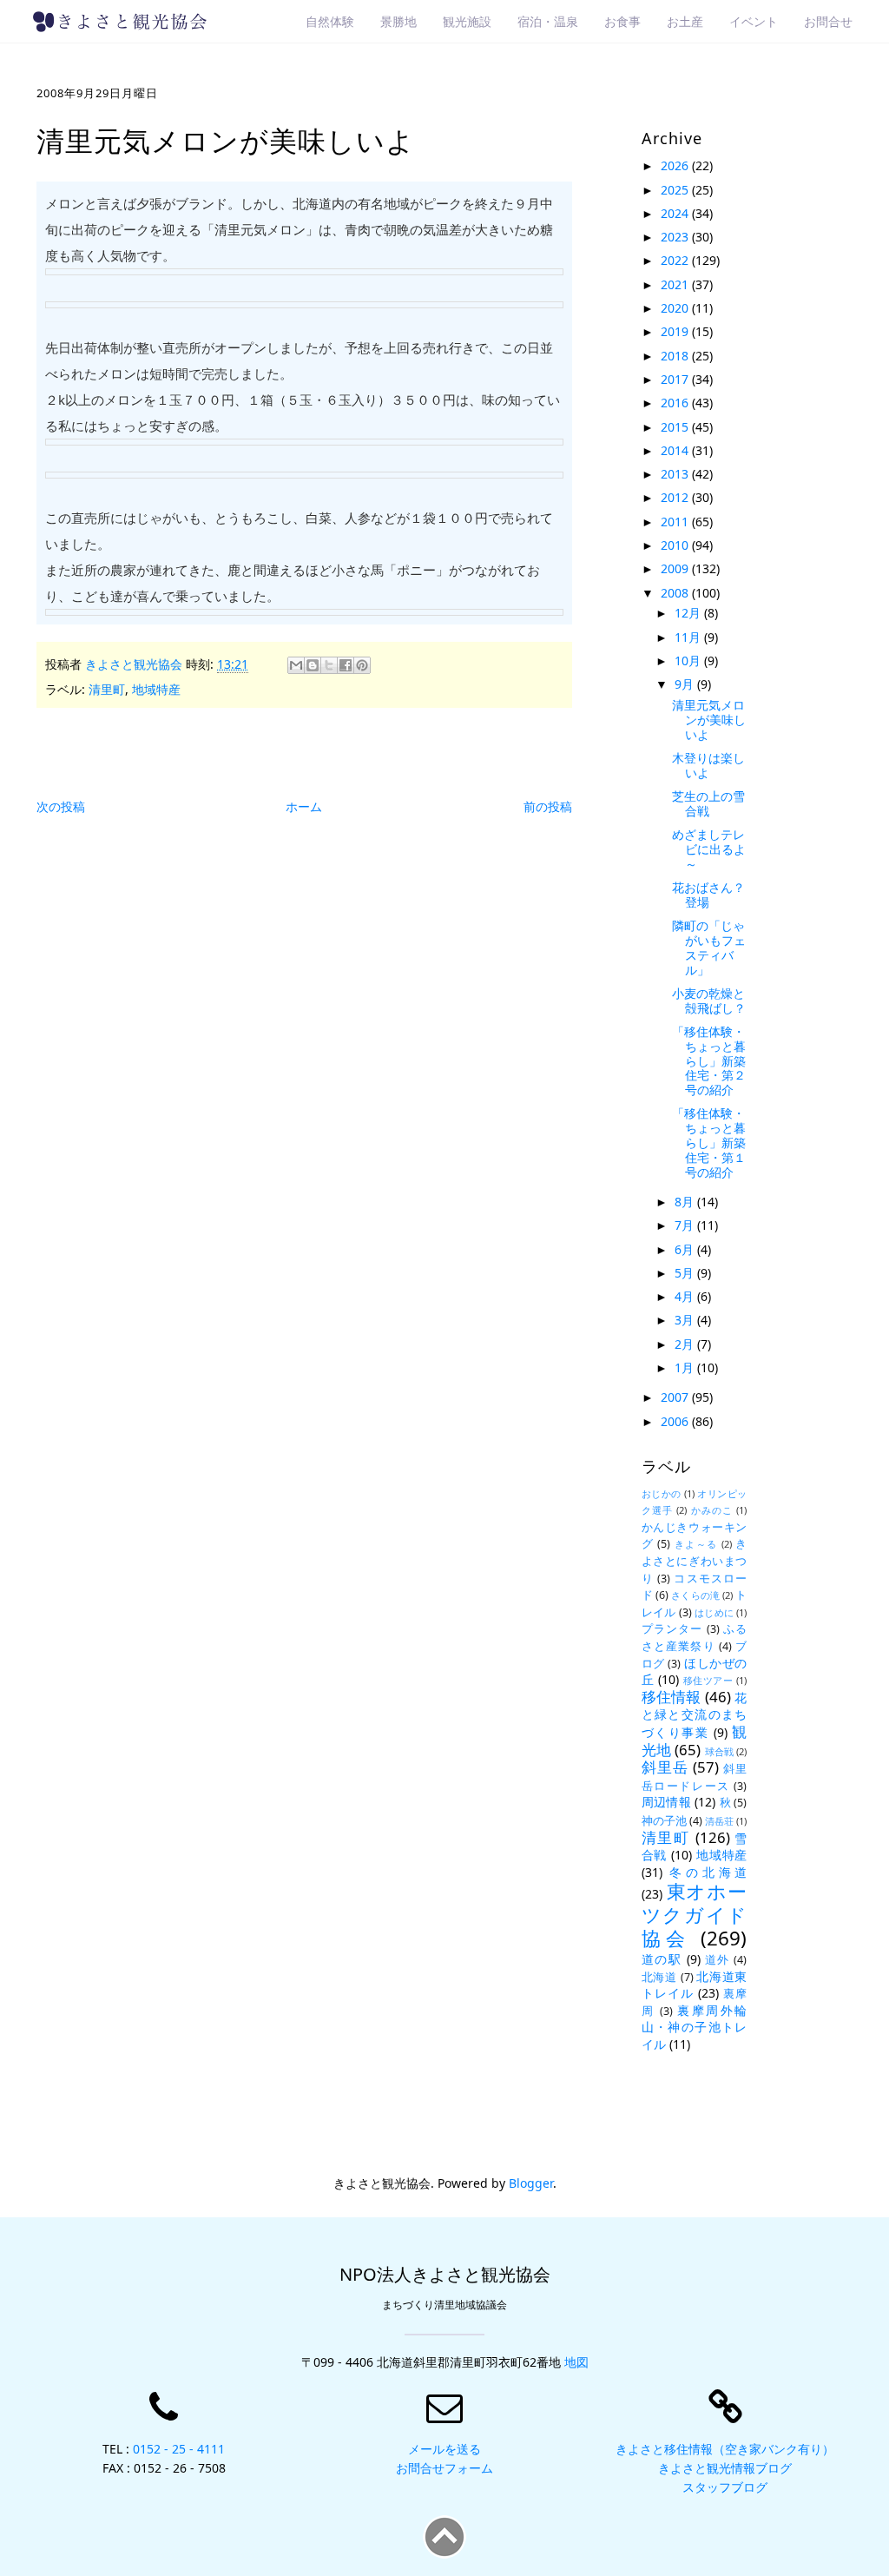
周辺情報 (666, 1802)
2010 (676, 545)
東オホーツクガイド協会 (695, 1915)
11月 (689, 637)
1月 (686, 1367)
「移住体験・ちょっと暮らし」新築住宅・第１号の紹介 (709, 1142)
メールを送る (444, 2449)
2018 (676, 356)
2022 (676, 260)
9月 (686, 684)
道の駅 (662, 1959)
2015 (676, 427)
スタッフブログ (725, 2487)
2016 (676, 403)
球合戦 (720, 1751)
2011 (676, 522)
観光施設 (467, 21)
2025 (676, 190)
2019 (676, 331)
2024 (676, 213)
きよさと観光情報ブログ (725, 2468)
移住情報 (672, 1697)
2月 (686, 1344)
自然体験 (330, 21)
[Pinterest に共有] (362, 665)
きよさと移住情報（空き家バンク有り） (725, 2449)
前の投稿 (548, 806)
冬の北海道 (708, 1872)
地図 (576, 2362)
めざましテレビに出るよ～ (709, 849)
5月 (686, 1273)
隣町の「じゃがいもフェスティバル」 (709, 947)
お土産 (685, 21)
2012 (676, 497)
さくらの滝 (695, 1595)
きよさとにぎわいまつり (695, 1561)
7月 (686, 1225)
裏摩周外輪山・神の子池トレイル (695, 2027)
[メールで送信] (296, 665)
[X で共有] (329, 665)
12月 (689, 613)
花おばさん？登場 (708, 895)
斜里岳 (665, 1767)
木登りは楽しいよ (708, 765)
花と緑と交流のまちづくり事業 (695, 1715)
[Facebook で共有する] (346, 665)
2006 (676, 1421)
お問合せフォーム (444, 2468)
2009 (676, 568)
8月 (686, 1202)
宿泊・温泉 (548, 21)
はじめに (714, 1612)
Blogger (531, 2183)
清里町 (107, 689)
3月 (686, 1320)
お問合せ (828, 21)
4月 (686, 1296)
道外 (718, 1960)
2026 (676, 165)
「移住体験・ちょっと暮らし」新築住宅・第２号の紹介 (709, 1060)
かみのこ (712, 1510)
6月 (686, 1249)
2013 (676, 474)
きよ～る (696, 1544)
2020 (676, 308)
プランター (672, 1629)
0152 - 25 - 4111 (179, 2449)
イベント (754, 21)
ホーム (304, 806)
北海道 (659, 1977)
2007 (676, 1397)
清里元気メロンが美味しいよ (709, 720)
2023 (676, 237)
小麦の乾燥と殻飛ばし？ (709, 1001)
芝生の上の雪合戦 (708, 803)
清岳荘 (719, 1821)
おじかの (662, 1493)
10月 (689, 661)
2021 (676, 284)
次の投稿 (61, 806)
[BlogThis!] (313, 665)
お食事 (622, 21)
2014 (676, 450)
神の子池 (664, 1821)
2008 (676, 593)
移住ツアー (708, 1680)
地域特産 (156, 689)
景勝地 (398, 21)
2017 (676, 379)
